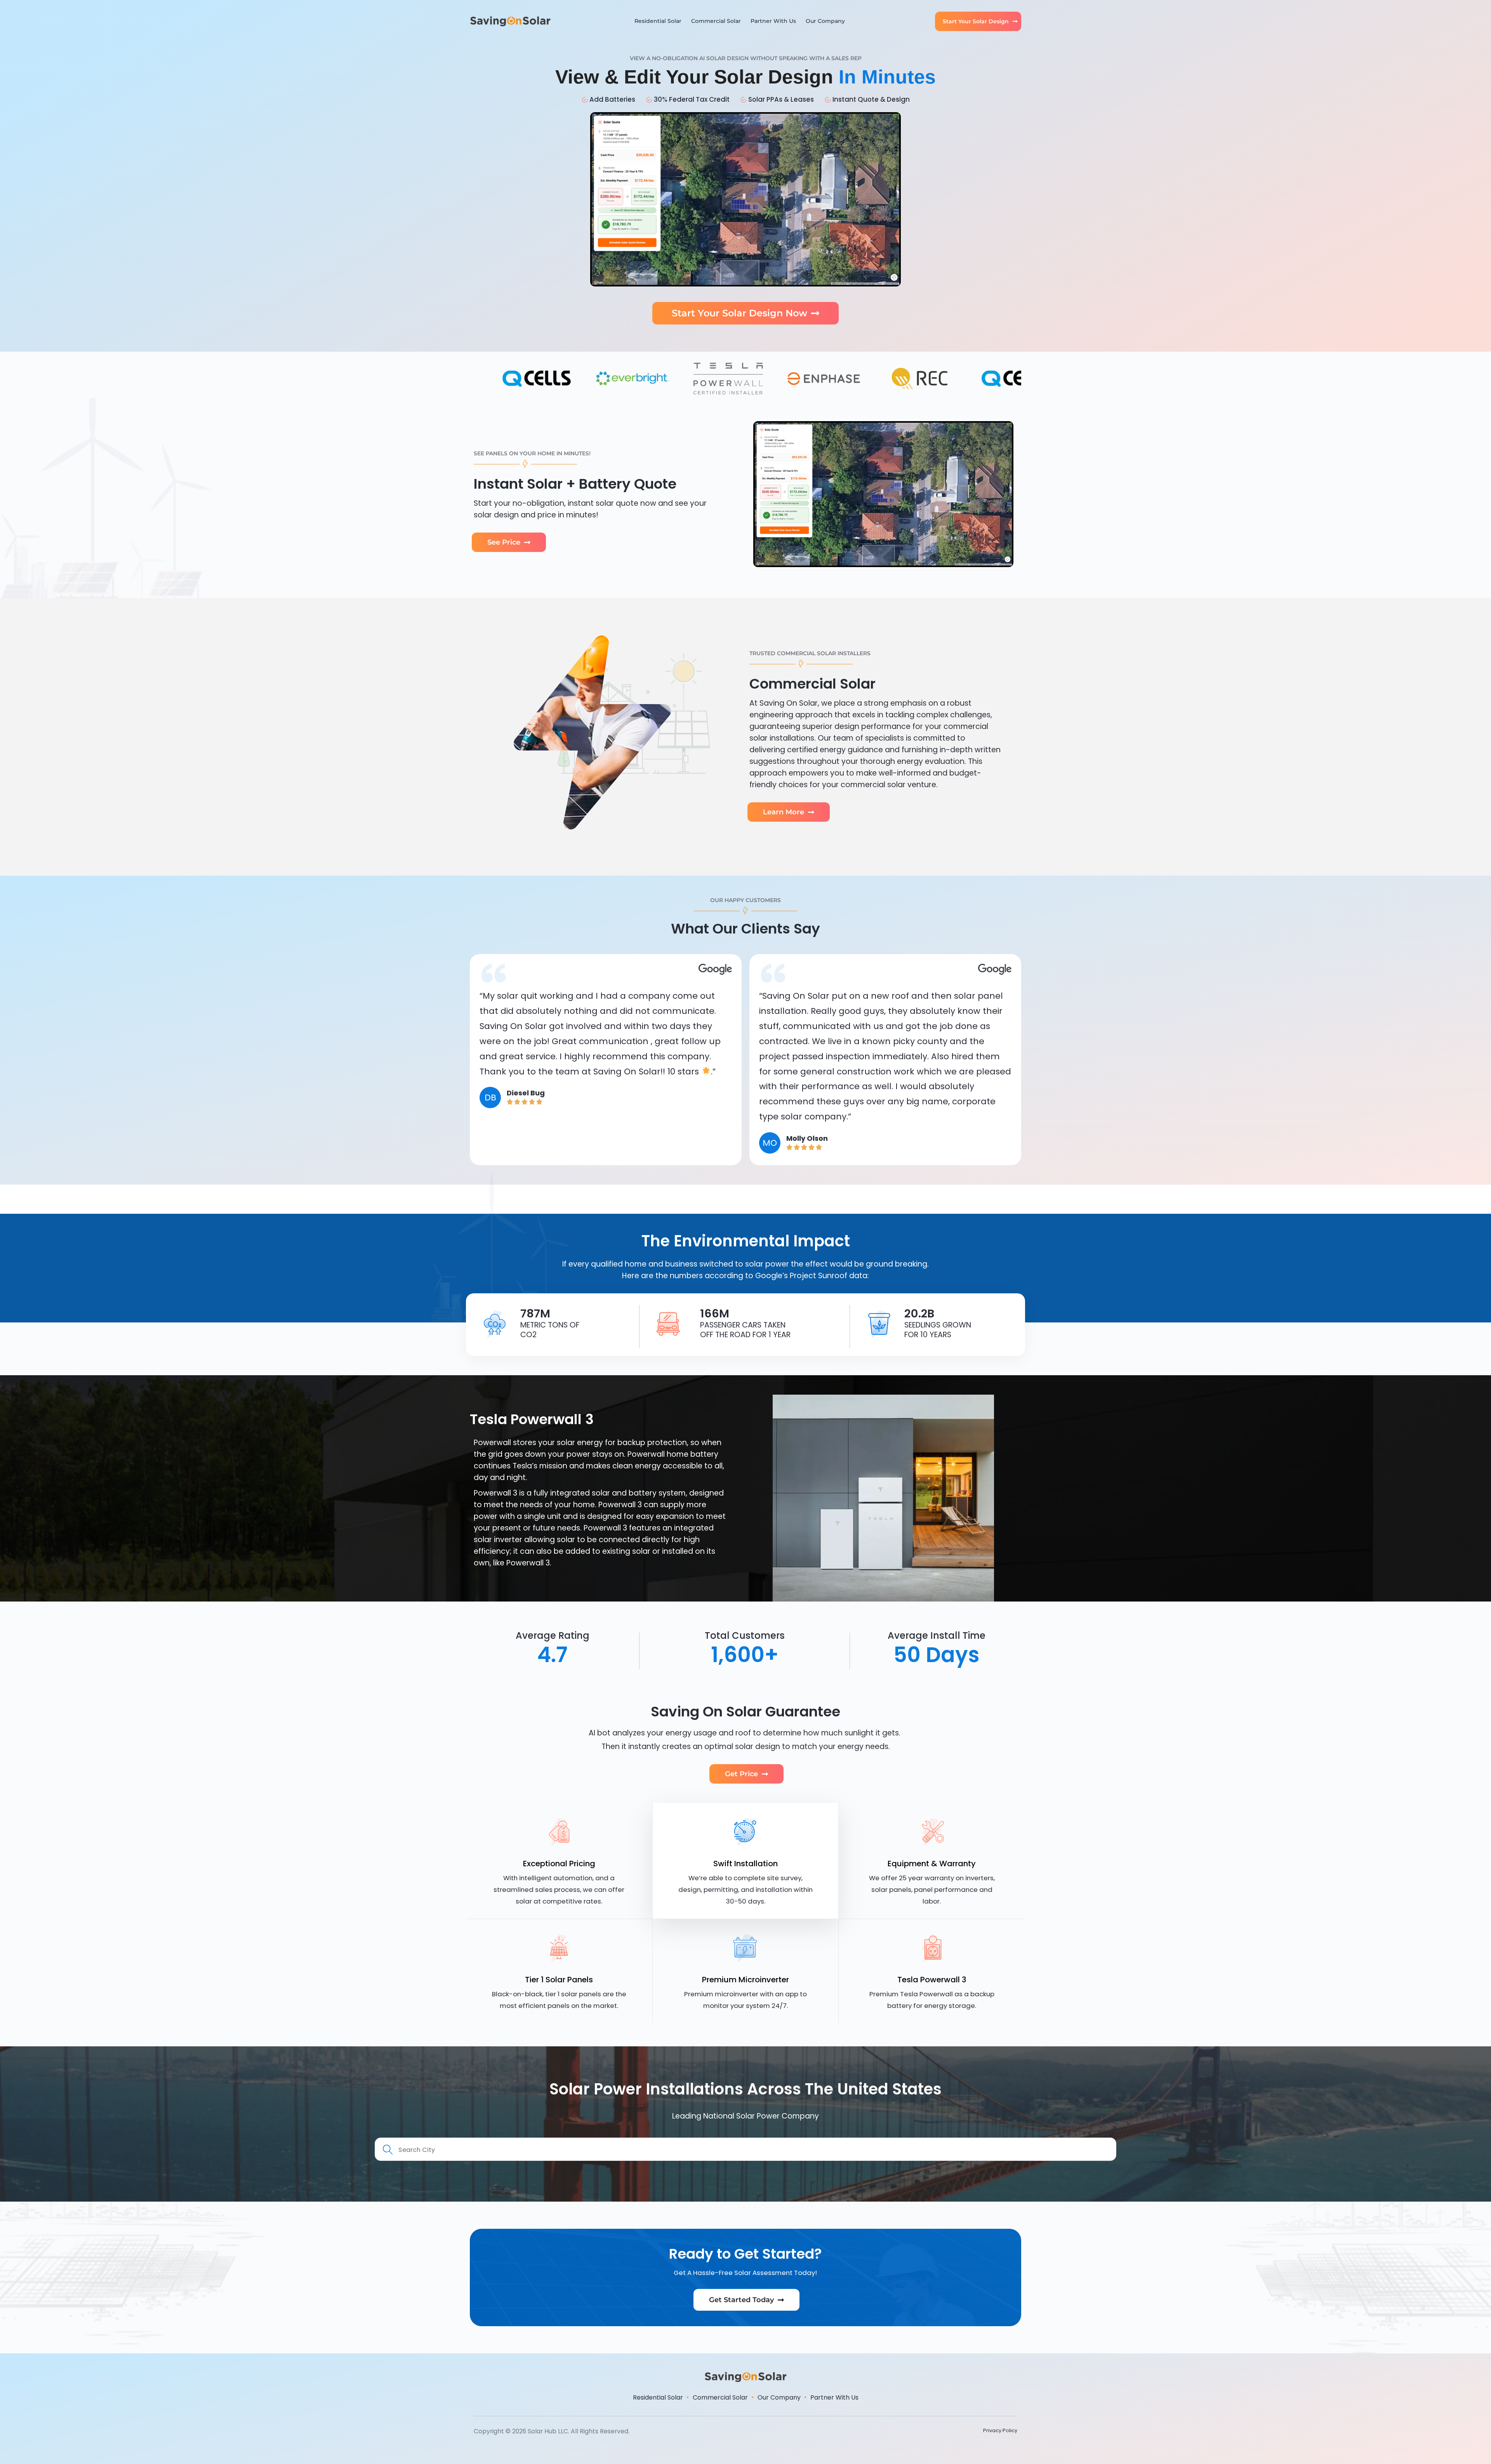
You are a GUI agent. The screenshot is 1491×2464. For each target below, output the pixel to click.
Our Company (825, 21)
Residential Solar (658, 21)
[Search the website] (745, 2149)
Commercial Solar (716, 21)
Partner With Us (773, 21)
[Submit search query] (388, 2150)
